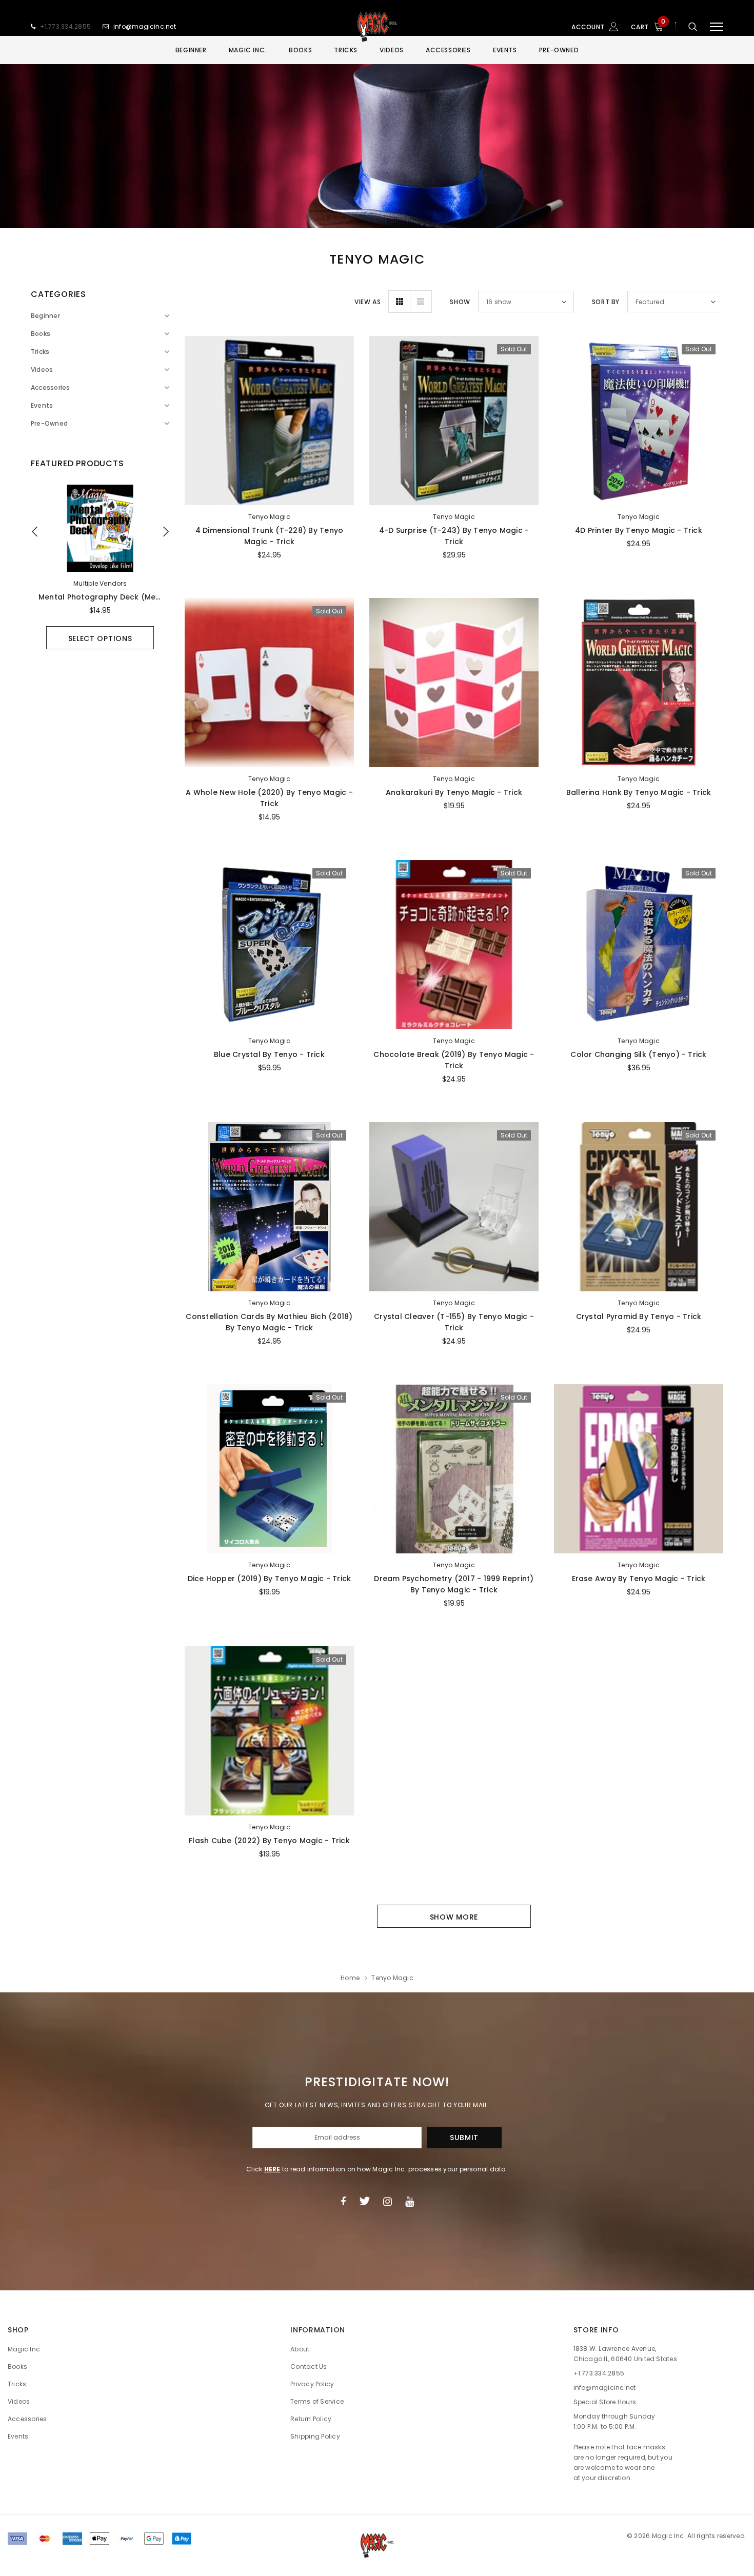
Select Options (100, 638)
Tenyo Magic (269, 517)
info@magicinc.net (145, 26)
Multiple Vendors (100, 583)
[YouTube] (410, 2201)
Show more (454, 1917)
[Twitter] (364, 2201)
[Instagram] (388, 2201)
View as (368, 302)
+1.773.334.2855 (66, 26)
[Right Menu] (717, 27)
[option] (100, 567)
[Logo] (377, 27)
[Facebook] (343, 2201)
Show (460, 302)
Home (350, 1978)
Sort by (606, 302)
